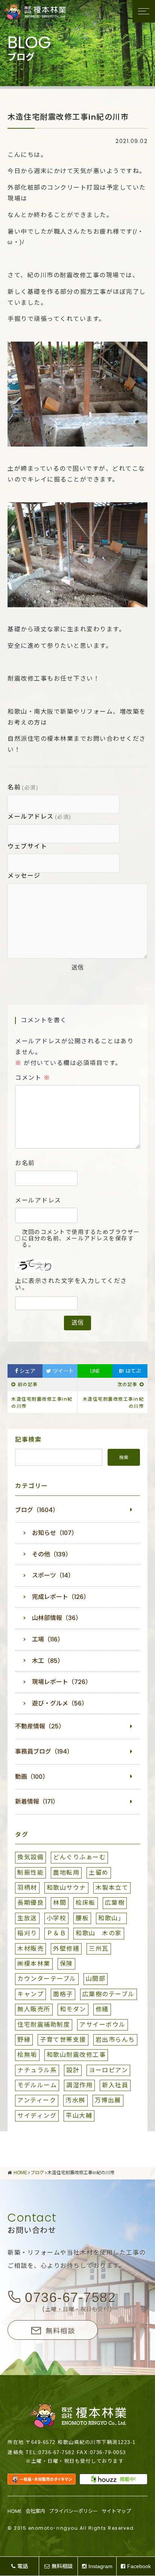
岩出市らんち (115, 2040)
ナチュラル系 (37, 2070)
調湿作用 (79, 2085)
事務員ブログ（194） (44, 1752)
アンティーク (37, 2100)
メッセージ (24, 876)
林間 (60, 1903)
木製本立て (112, 1888)
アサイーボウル (103, 2025)
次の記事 (128, 1384)
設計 (73, 2070)
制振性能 (30, 1873)
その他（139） (52, 1554)
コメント (33, 1078)
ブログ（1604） (37, 1510)
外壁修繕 (66, 1949)
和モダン (73, 2009)
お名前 (25, 1163)
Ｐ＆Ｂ (57, 1933)
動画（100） (32, 1777)
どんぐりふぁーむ (79, 1857)
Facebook (139, 2566)
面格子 (63, 1994)
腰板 (82, 1918)
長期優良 (30, 1903)
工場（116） (48, 1639)
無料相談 (60, 2331)
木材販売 (30, 1949)
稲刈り (27, 1933)
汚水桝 (75, 2100)
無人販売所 (34, 2009)
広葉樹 (115, 1903)
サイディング (37, 2116)
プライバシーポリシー (73, 2511)
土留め (99, 1873)
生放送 (27, 1918)
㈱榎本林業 (34, 1964)
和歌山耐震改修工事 (76, 2055)
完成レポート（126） (61, 1597)
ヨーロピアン (108, 2070)
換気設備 (30, 1857)
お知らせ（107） (55, 1533)
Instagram (100, 2566)
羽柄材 (27, 1888)
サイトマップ (116, 2511)
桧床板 (86, 1903)
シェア (27, 1371)
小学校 (57, 1918)
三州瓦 (99, 1949)
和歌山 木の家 (99, 1933)
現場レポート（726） (62, 1682)
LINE (95, 1371)
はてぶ (130, 1371)
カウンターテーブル (47, 1979)
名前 (23, 787)
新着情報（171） (37, 1802)
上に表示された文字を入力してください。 (71, 1285)
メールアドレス (40, 817)
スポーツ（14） (53, 1575)
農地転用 (66, 1873)
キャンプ (30, 1994)
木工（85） (48, 1661)
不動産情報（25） (40, 1726)
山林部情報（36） (57, 1618)
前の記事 (28, 1384)
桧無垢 (27, 2055)
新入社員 (115, 2085)
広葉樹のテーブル (109, 1994)
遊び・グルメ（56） (60, 1703)
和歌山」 (111, 1918)
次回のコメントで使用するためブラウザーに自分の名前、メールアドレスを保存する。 (81, 1239)
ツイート (62, 1371)
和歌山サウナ (66, 1888)
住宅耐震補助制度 (44, 2025)
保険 (66, 1964)
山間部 (96, 1979)
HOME (15, 2511)
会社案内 (35, 2511)
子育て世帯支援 (63, 2040)
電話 (23, 2566)
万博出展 (108, 2100)
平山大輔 (79, 2116)
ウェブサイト (27, 846)
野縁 (24, 2040)
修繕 (102, 2009)
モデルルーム (37, 2085)
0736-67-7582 (70, 2297)
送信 (77, 967)
